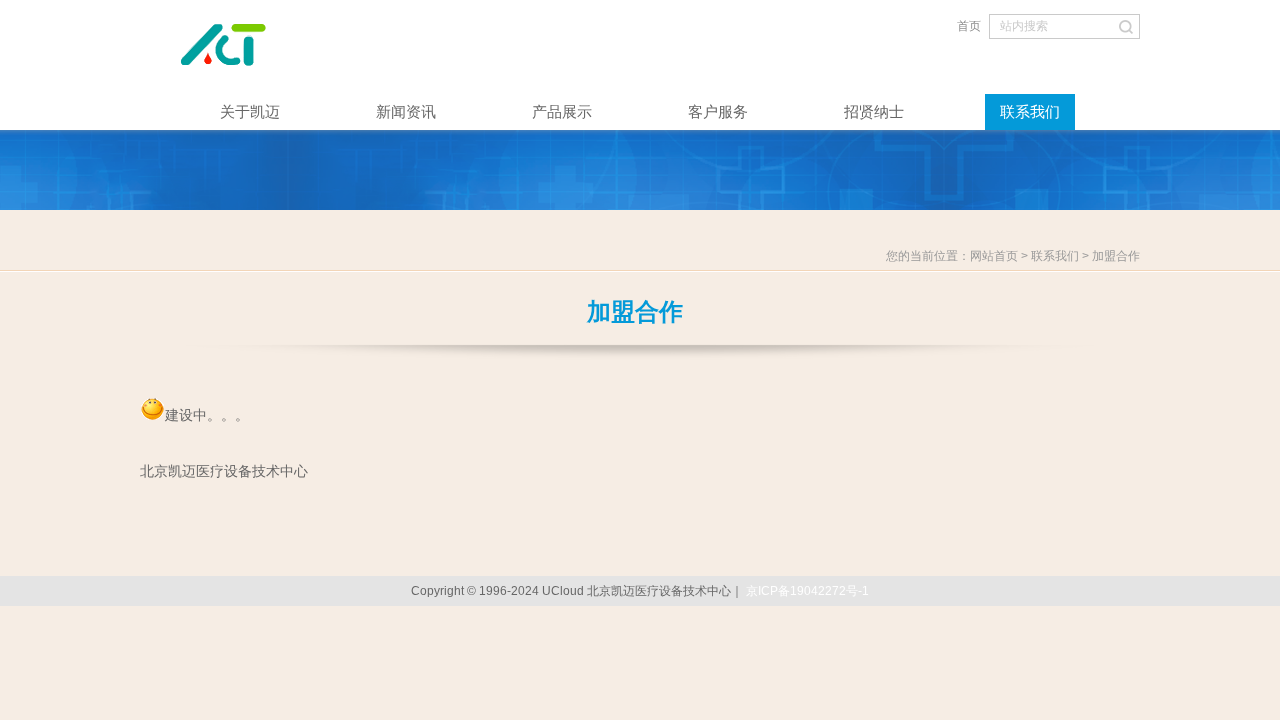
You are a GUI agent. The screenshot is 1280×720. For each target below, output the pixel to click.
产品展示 (562, 111)
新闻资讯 (406, 111)
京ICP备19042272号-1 (807, 591)
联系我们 (1030, 111)
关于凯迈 (250, 111)
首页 (969, 26)
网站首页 (994, 256)
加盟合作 (1116, 256)
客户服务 (718, 111)
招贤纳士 (874, 111)
